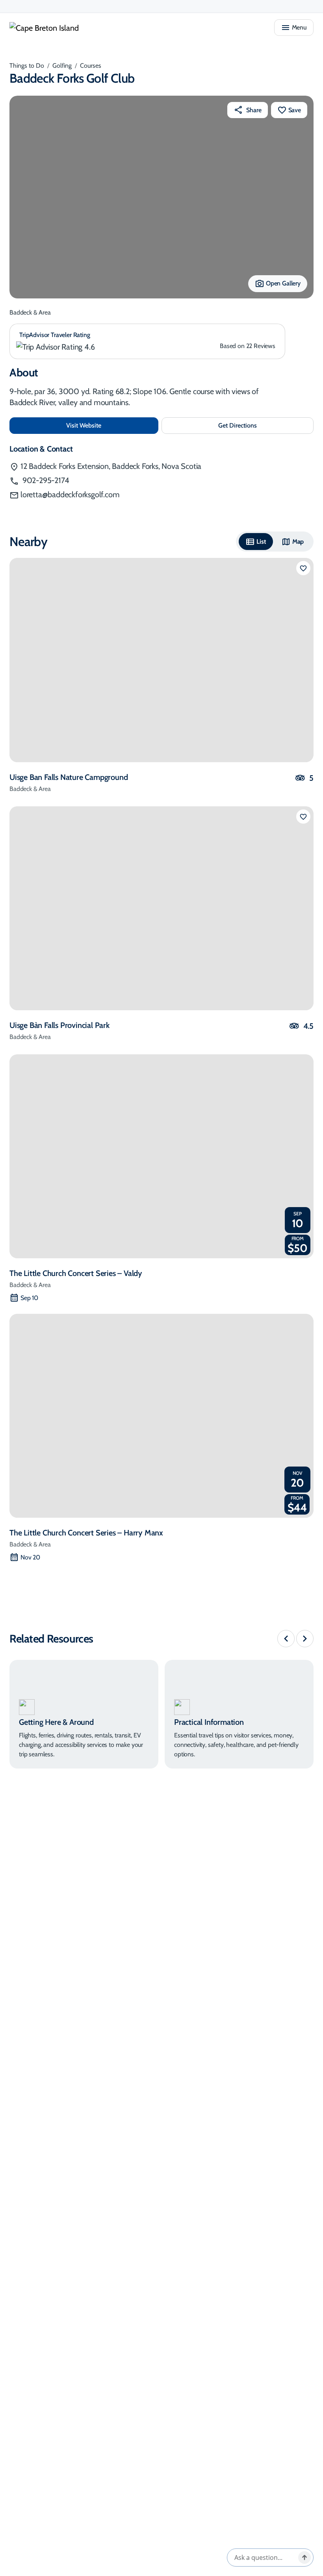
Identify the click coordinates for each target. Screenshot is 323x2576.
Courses (91, 66)
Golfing (62, 66)
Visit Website (110, 425)
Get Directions (254, 428)
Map (298, 542)
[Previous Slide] (286, 1639)
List (261, 542)
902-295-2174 (45, 480)
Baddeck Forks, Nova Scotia (111, 466)
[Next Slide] (305, 1639)
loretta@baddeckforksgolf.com (70, 494)
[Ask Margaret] (304, 2557)
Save (295, 110)
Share (254, 110)
